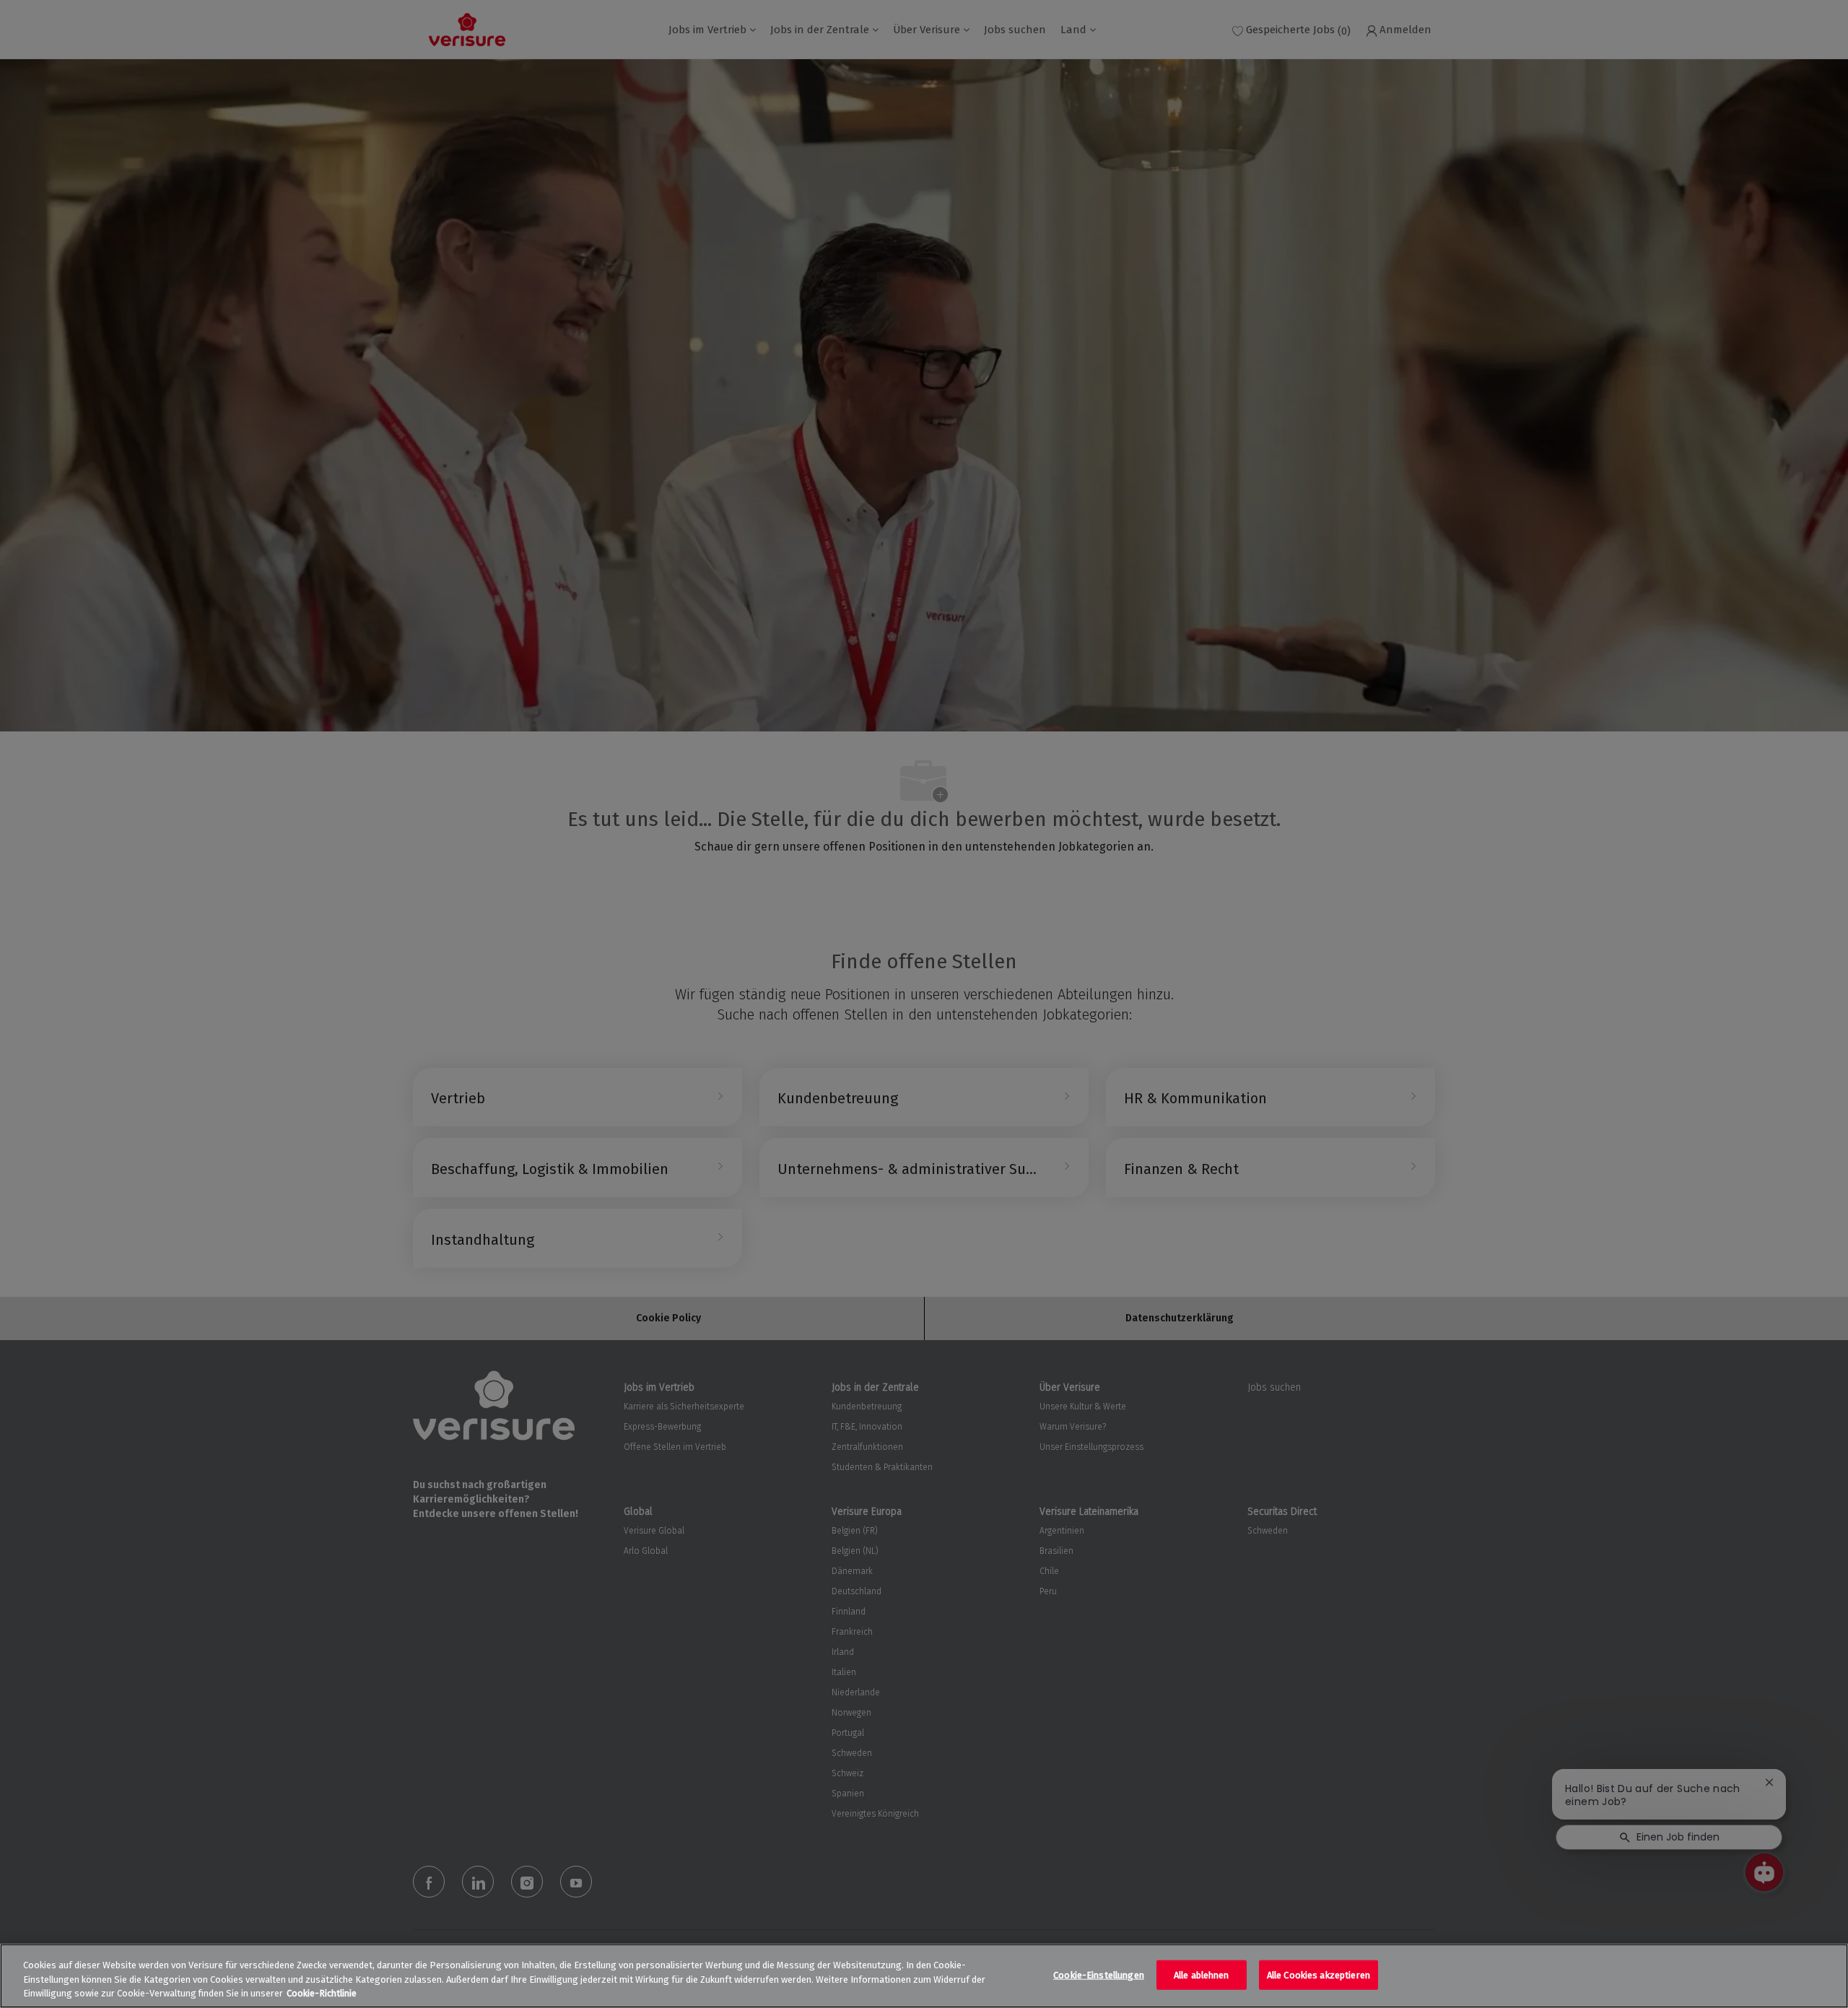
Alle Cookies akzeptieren (1319, 1974)
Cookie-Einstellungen (1099, 1974)
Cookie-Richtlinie (322, 1993)
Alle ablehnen (1202, 1974)
